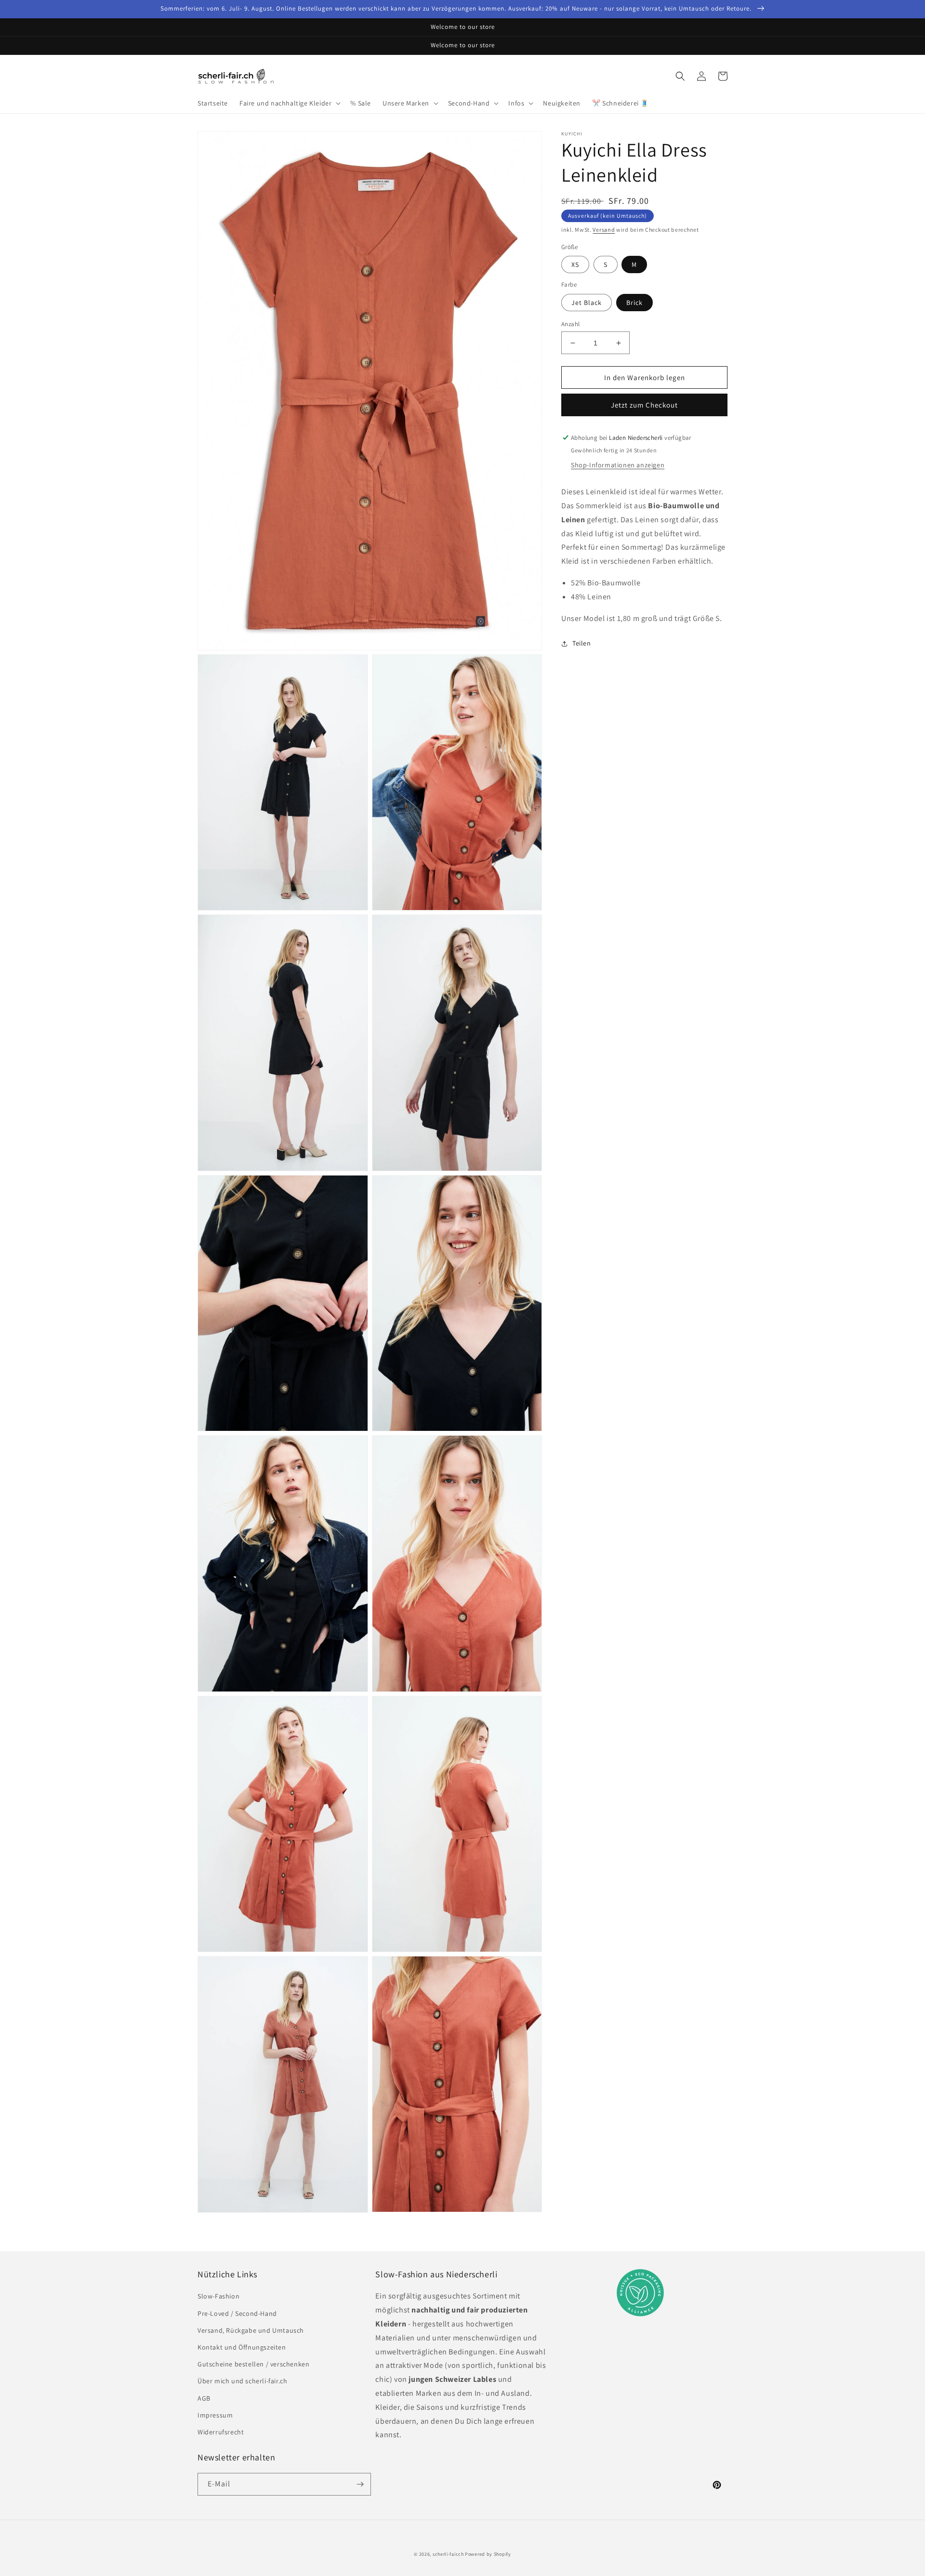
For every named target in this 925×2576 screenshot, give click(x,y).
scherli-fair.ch (448, 2554)
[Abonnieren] (360, 2484)
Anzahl (570, 324)
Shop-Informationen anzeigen (618, 465)
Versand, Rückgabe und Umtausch (251, 2330)
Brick (634, 303)
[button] (289, 103)
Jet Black (587, 303)
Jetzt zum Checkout (644, 405)
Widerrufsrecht (221, 2432)
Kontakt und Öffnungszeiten (242, 2347)
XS (575, 264)
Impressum (215, 2415)
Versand (604, 230)
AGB (204, 2398)
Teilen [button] (582, 643)
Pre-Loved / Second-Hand (237, 2313)
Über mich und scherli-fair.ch (242, 2381)
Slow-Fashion (218, 2296)
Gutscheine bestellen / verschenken (253, 2364)
